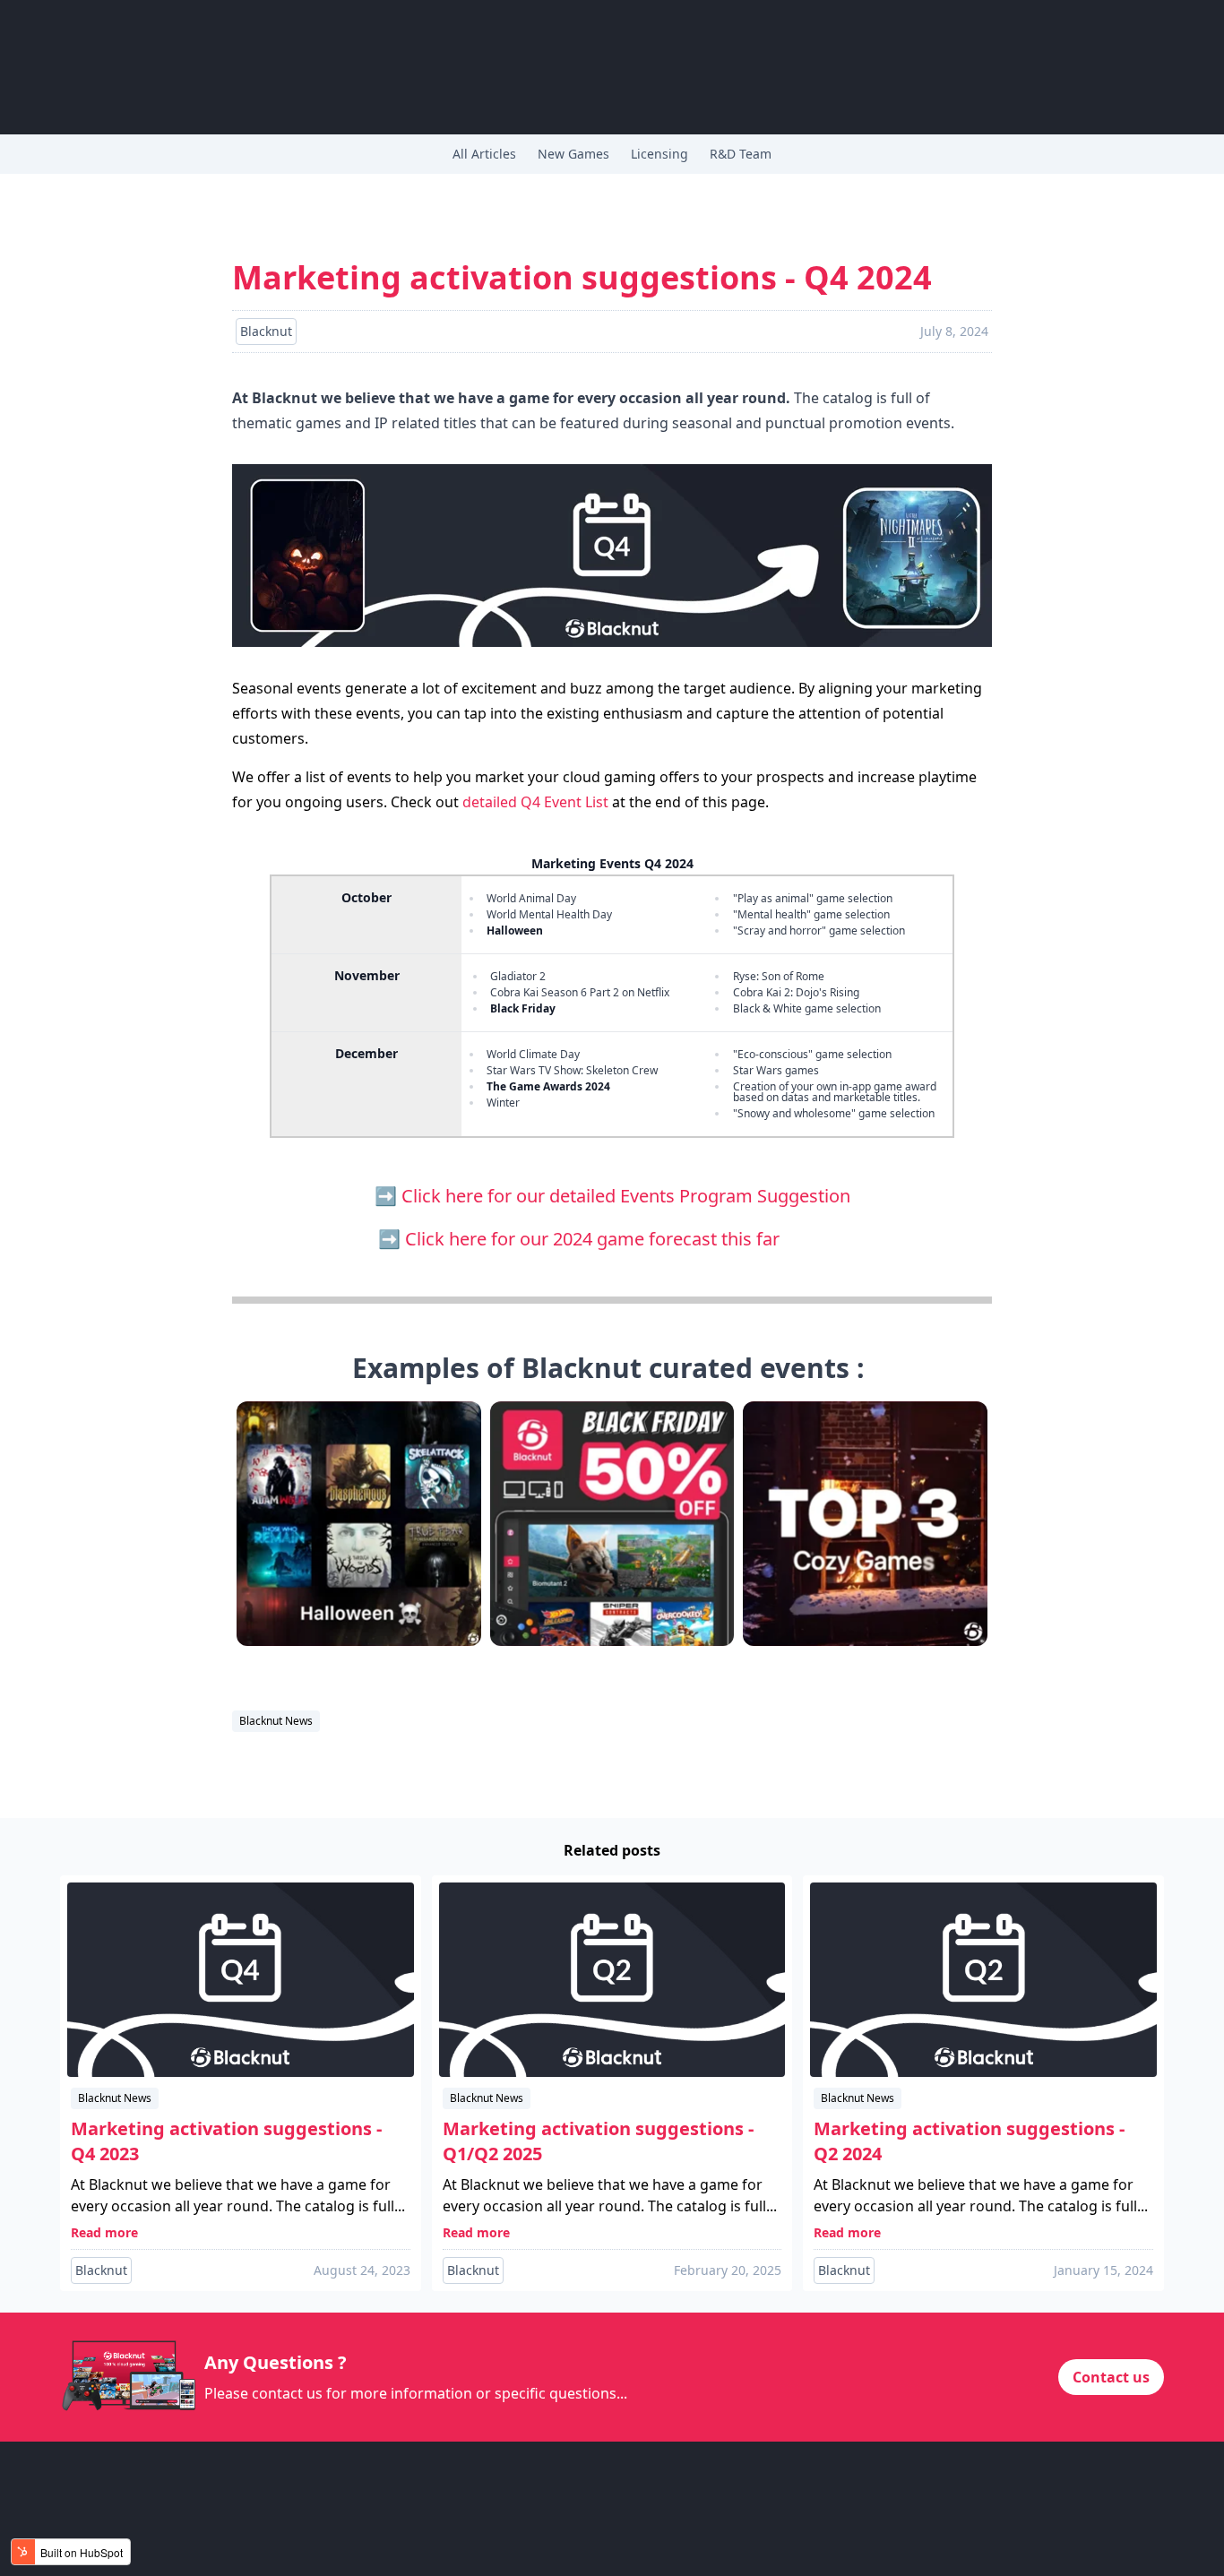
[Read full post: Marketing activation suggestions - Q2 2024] (983, 1980)
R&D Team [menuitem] (741, 154)
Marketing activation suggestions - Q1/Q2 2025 (598, 2141)
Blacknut (101, 2270)
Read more (104, 2232)
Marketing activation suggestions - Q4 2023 (226, 2141)
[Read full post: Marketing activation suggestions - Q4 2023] (241, 1980)
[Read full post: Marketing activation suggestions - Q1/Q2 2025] (612, 1980)
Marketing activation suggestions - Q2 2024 (969, 2141)
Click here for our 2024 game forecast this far (626, 1239)
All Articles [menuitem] (484, 154)
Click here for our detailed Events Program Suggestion (626, 1196)
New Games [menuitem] (573, 154)
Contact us (1111, 2377)
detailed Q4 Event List (535, 802)
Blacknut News (276, 1721)
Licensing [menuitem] (659, 154)
